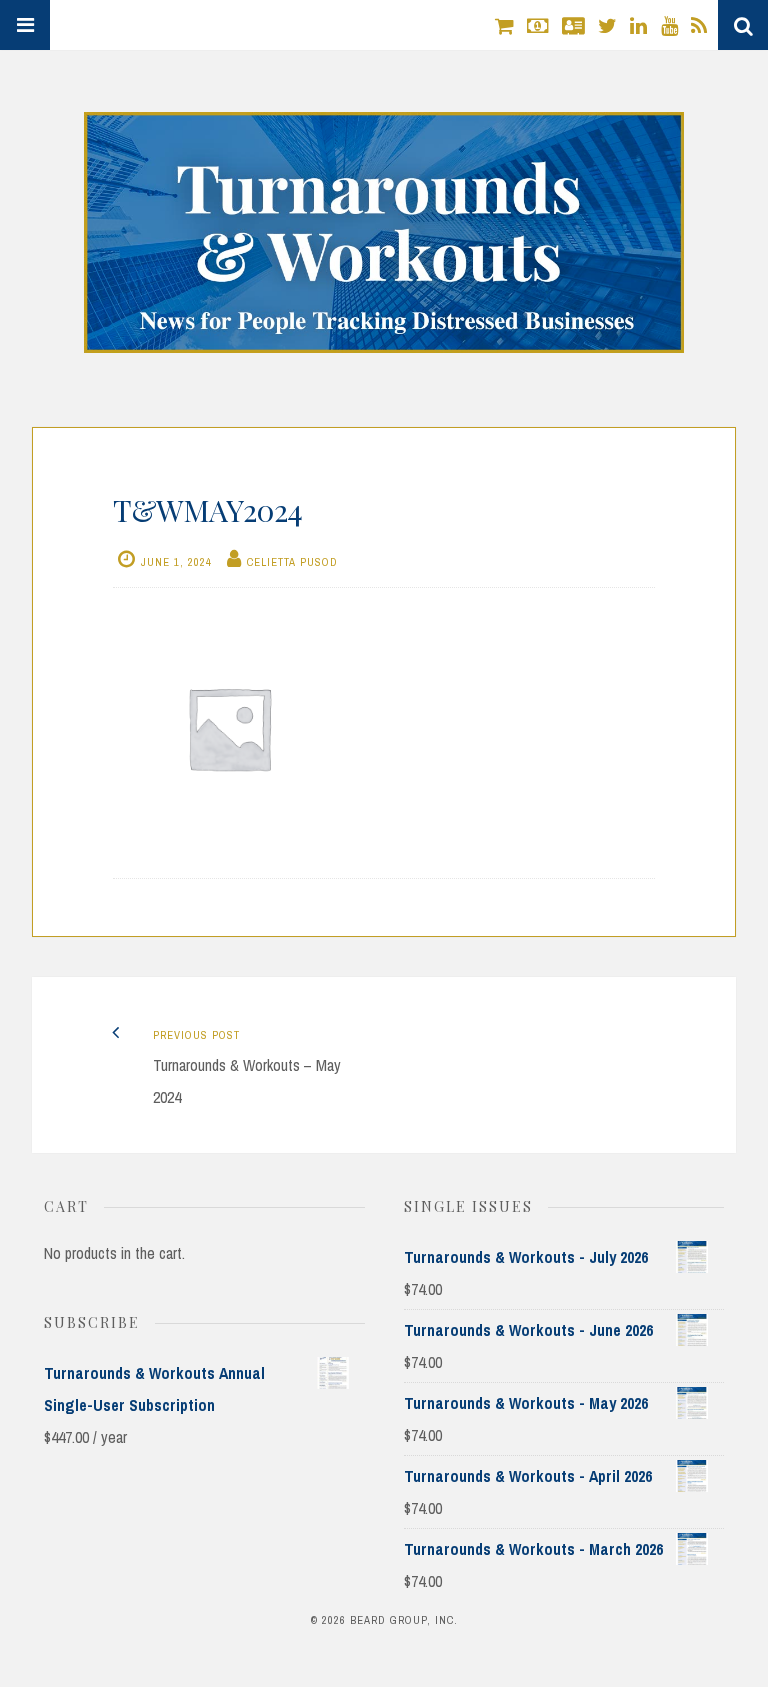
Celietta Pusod (292, 562)
